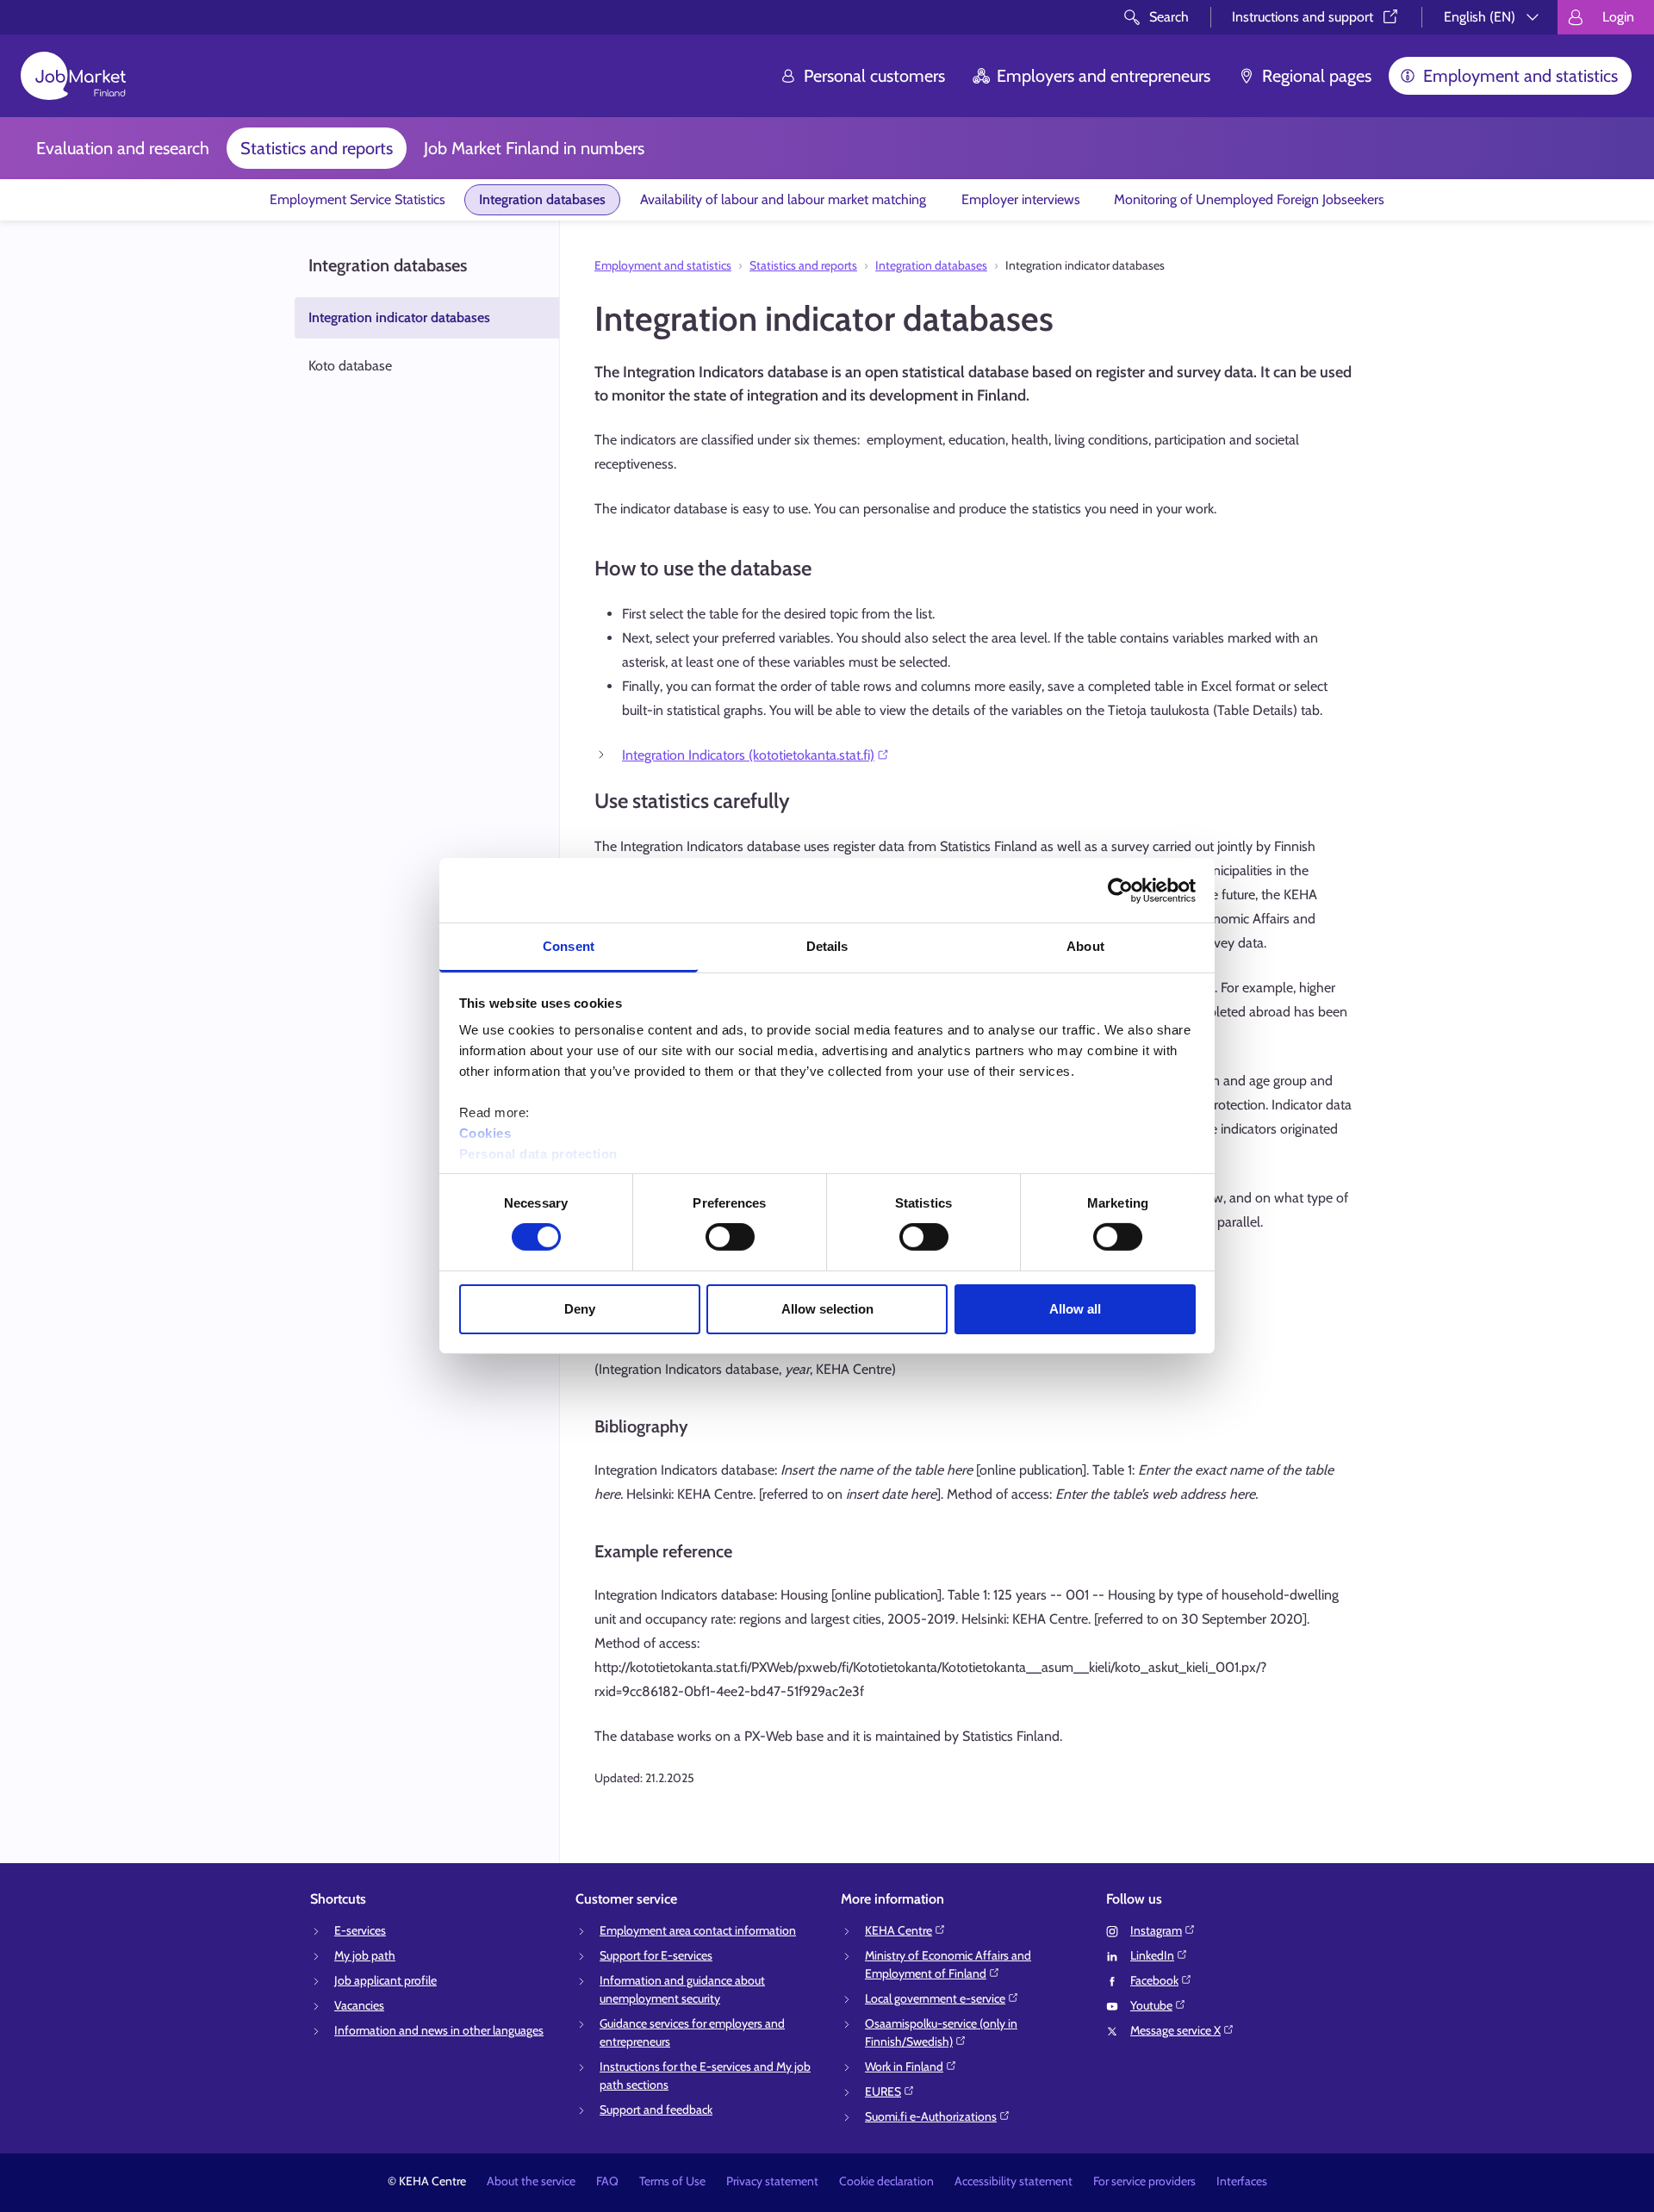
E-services (360, 1930)
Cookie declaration (886, 2181)
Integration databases (542, 199)
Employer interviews (1021, 199)
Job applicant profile (386, 1980)
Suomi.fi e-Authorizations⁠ (931, 2116)
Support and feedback (656, 2109)
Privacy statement (772, 2181)
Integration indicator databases (399, 317)
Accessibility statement (1014, 2181)
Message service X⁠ (1175, 2030)
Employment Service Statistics (358, 199)
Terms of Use (672, 2181)
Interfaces (1242, 2181)
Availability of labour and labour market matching (783, 199)
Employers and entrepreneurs (1104, 76)
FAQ (607, 2181)
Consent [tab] (569, 946)
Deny (580, 1309)
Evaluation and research (123, 148)
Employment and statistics (1520, 76)
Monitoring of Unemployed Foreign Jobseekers (1249, 199)
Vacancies (359, 2005)
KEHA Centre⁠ (899, 1930)
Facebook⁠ (1154, 1980)
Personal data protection (538, 1154)
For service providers (1144, 2181)
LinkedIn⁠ (1152, 1955)
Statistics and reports (317, 148)
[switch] (730, 1237)
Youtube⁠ (1151, 2005)
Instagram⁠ (1156, 1930)
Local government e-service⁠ (935, 1998)
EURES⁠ (883, 2091)
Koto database (350, 366)
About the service (531, 2181)
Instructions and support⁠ (1303, 17)
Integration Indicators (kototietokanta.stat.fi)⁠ (748, 755)
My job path (365, 1955)
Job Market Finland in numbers (534, 148)
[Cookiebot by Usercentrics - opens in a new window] (1120, 890)
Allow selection (827, 1309)
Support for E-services (656, 1955)
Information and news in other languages (439, 2030)
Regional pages (1317, 76)
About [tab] (1085, 946)
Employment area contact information (698, 1930)
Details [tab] (827, 946)
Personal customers (874, 76)
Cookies (485, 1133)
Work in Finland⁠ (904, 2066)
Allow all (1075, 1309)
